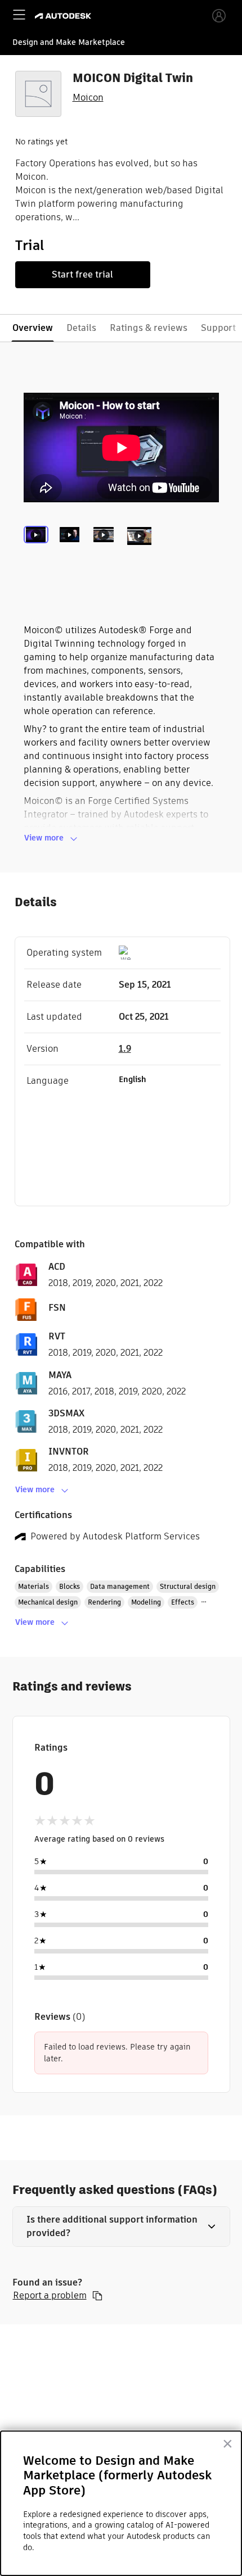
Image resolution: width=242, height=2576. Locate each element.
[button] (121, 2227)
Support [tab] (218, 328)
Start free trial (82, 274)
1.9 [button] (125, 1049)
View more (44, 838)
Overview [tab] (33, 328)
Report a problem (50, 2296)
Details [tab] (81, 328)
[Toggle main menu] (19, 15)
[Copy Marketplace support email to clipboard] (97, 2296)
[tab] (38, 549)
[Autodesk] (64, 16)
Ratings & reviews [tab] (149, 328)
